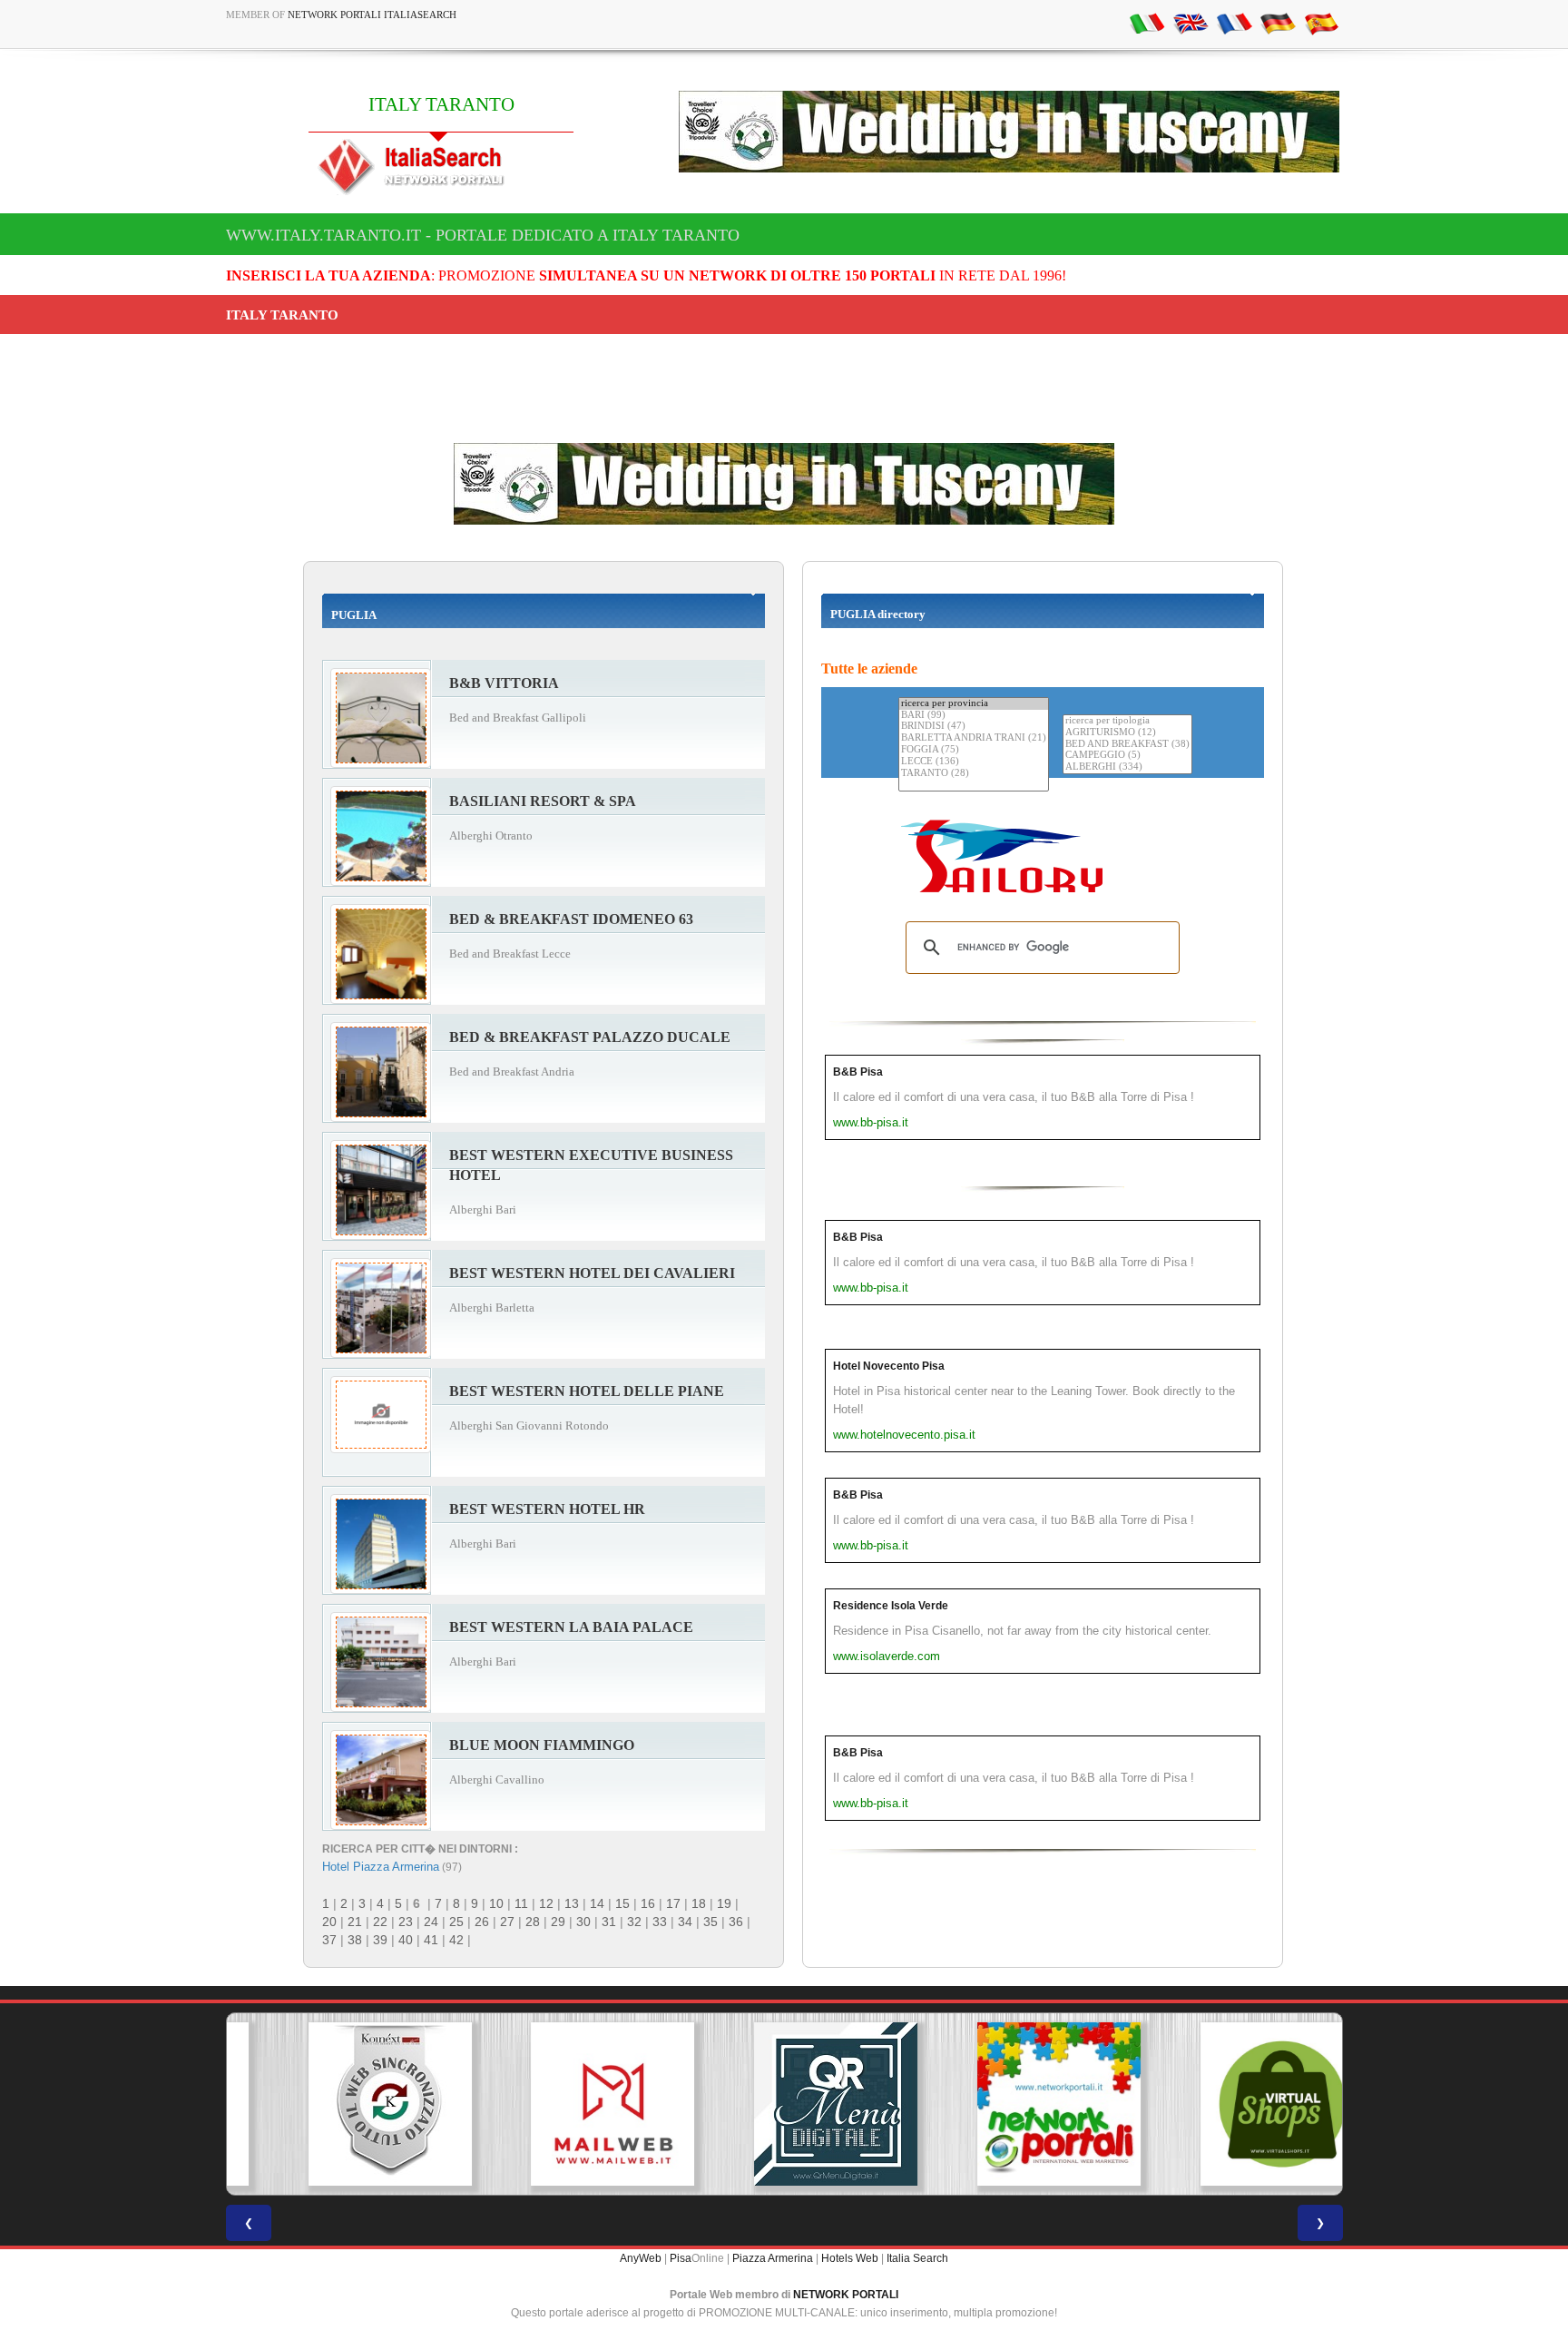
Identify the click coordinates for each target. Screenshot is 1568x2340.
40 (406, 1940)
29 (558, 1922)
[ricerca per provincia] (974, 704)
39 (380, 1940)
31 (609, 1922)
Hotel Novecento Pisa (889, 1366)
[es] (1321, 23)
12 (546, 1903)
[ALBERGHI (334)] (1127, 767)
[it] (1147, 23)
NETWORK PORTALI (846, 2295)
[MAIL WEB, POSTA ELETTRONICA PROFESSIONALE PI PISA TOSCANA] (561, 2104)
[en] (1191, 23)
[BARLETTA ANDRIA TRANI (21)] (974, 738)
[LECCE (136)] (974, 762)
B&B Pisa (858, 1072)
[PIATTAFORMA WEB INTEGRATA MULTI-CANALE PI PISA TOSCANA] (338, 2104)
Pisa (681, 2258)
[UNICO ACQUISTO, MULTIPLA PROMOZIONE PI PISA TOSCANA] (1007, 2104)
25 (456, 1922)
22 (380, 1922)
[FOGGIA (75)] (974, 750)
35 (710, 1922)
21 (355, 1922)
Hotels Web (850, 2258)
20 (329, 1922)
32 (634, 1922)
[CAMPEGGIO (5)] (1127, 756)
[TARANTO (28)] (974, 774)
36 (736, 1922)
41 (431, 1940)
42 (456, 1940)
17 (673, 1903)
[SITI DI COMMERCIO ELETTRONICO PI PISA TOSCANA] (1230, 2104)
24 (431, 1922)
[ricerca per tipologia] (1127, 721)
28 (533, 1922)
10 (496, 1903)
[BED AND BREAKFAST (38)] (1127, 745)
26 (482, 1922)
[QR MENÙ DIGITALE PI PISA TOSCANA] (784, 2104)
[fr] (1234, 23)
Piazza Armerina (773, 2258)
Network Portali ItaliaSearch (372, 15)
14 (597, 1903)
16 (648, 1903)
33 (660, 1922)
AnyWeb (641, 2258)
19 (724, 1903)
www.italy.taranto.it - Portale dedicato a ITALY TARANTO (483, 235)
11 (521, 1903)
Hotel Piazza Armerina (381, 1867)
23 (406, 1922)
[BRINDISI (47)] (974, 727)
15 (622, 1903)
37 (329, 1940)
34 (685, 1922)
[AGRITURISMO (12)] (1127, 733)
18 (699, 1903)
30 (583, 1922)
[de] (1278, 23)
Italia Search (917, 2258)
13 (572, 1903)
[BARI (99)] (974, 716)
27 (507, 1922)
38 (355, 1940)
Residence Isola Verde (891, 1606)
